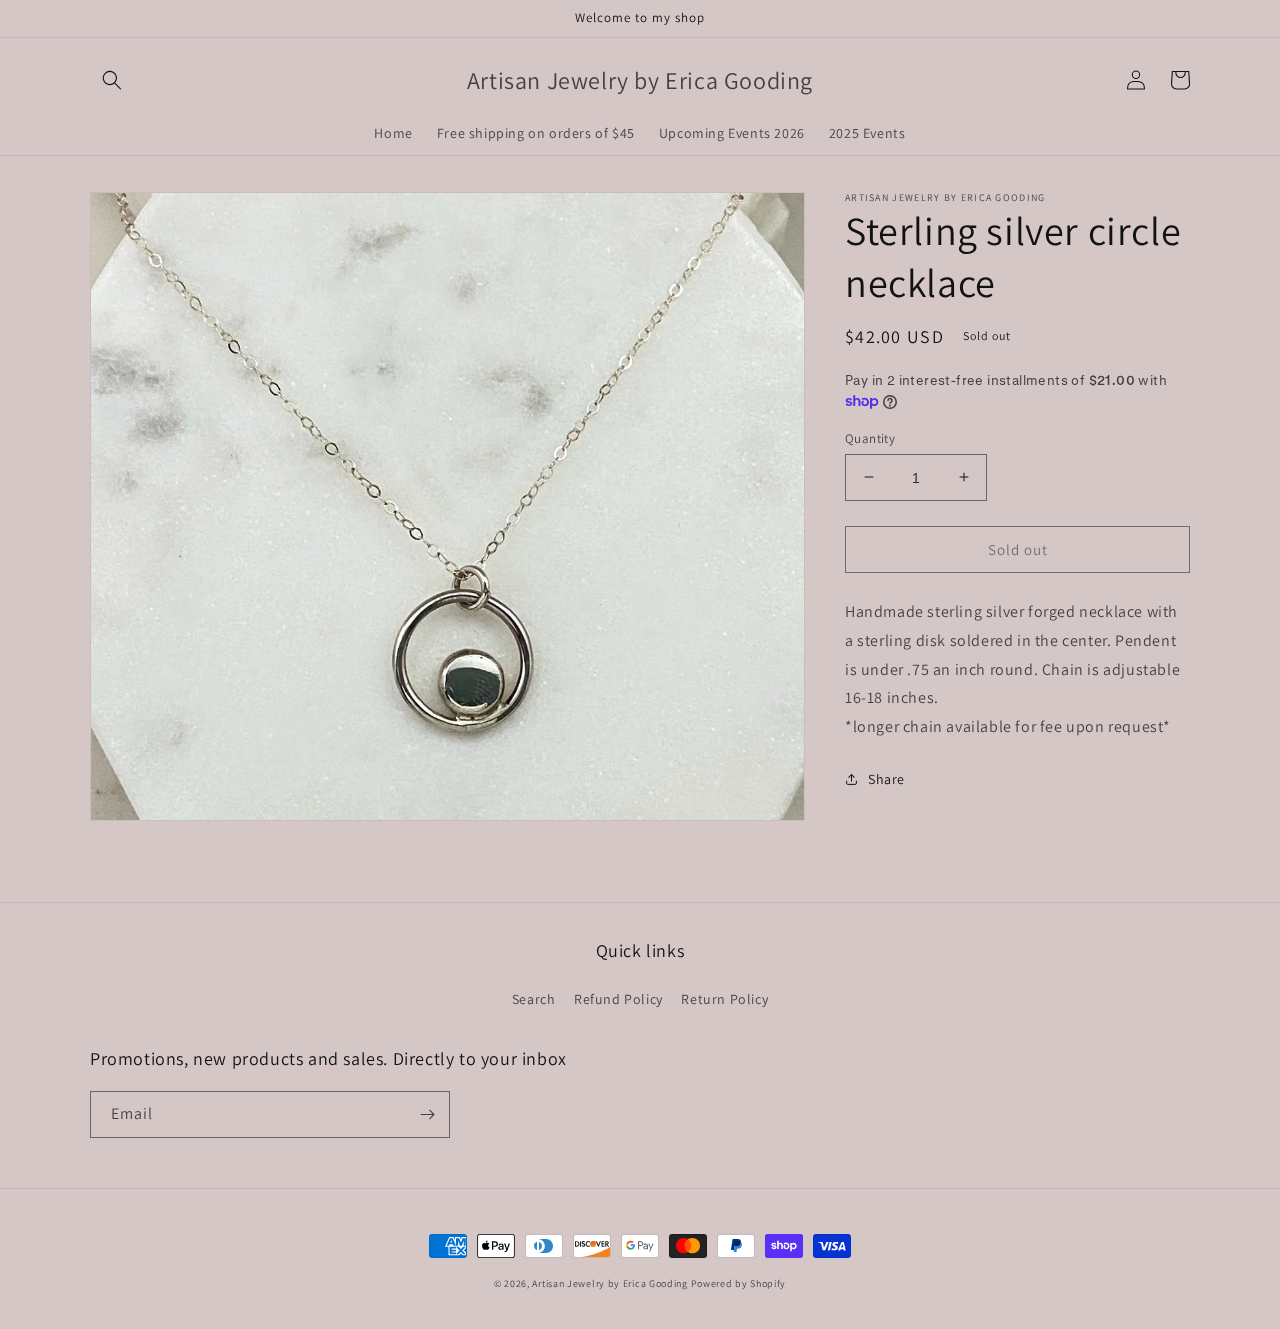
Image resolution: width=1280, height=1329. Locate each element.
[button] (112, 80)
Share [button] (886, 779)
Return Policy (724, 999)
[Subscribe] (427, 1114)
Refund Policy (618, 999)
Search (534, 999)
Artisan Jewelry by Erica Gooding (609, 1283)
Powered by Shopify (739, 1283)
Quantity (870, 437)
